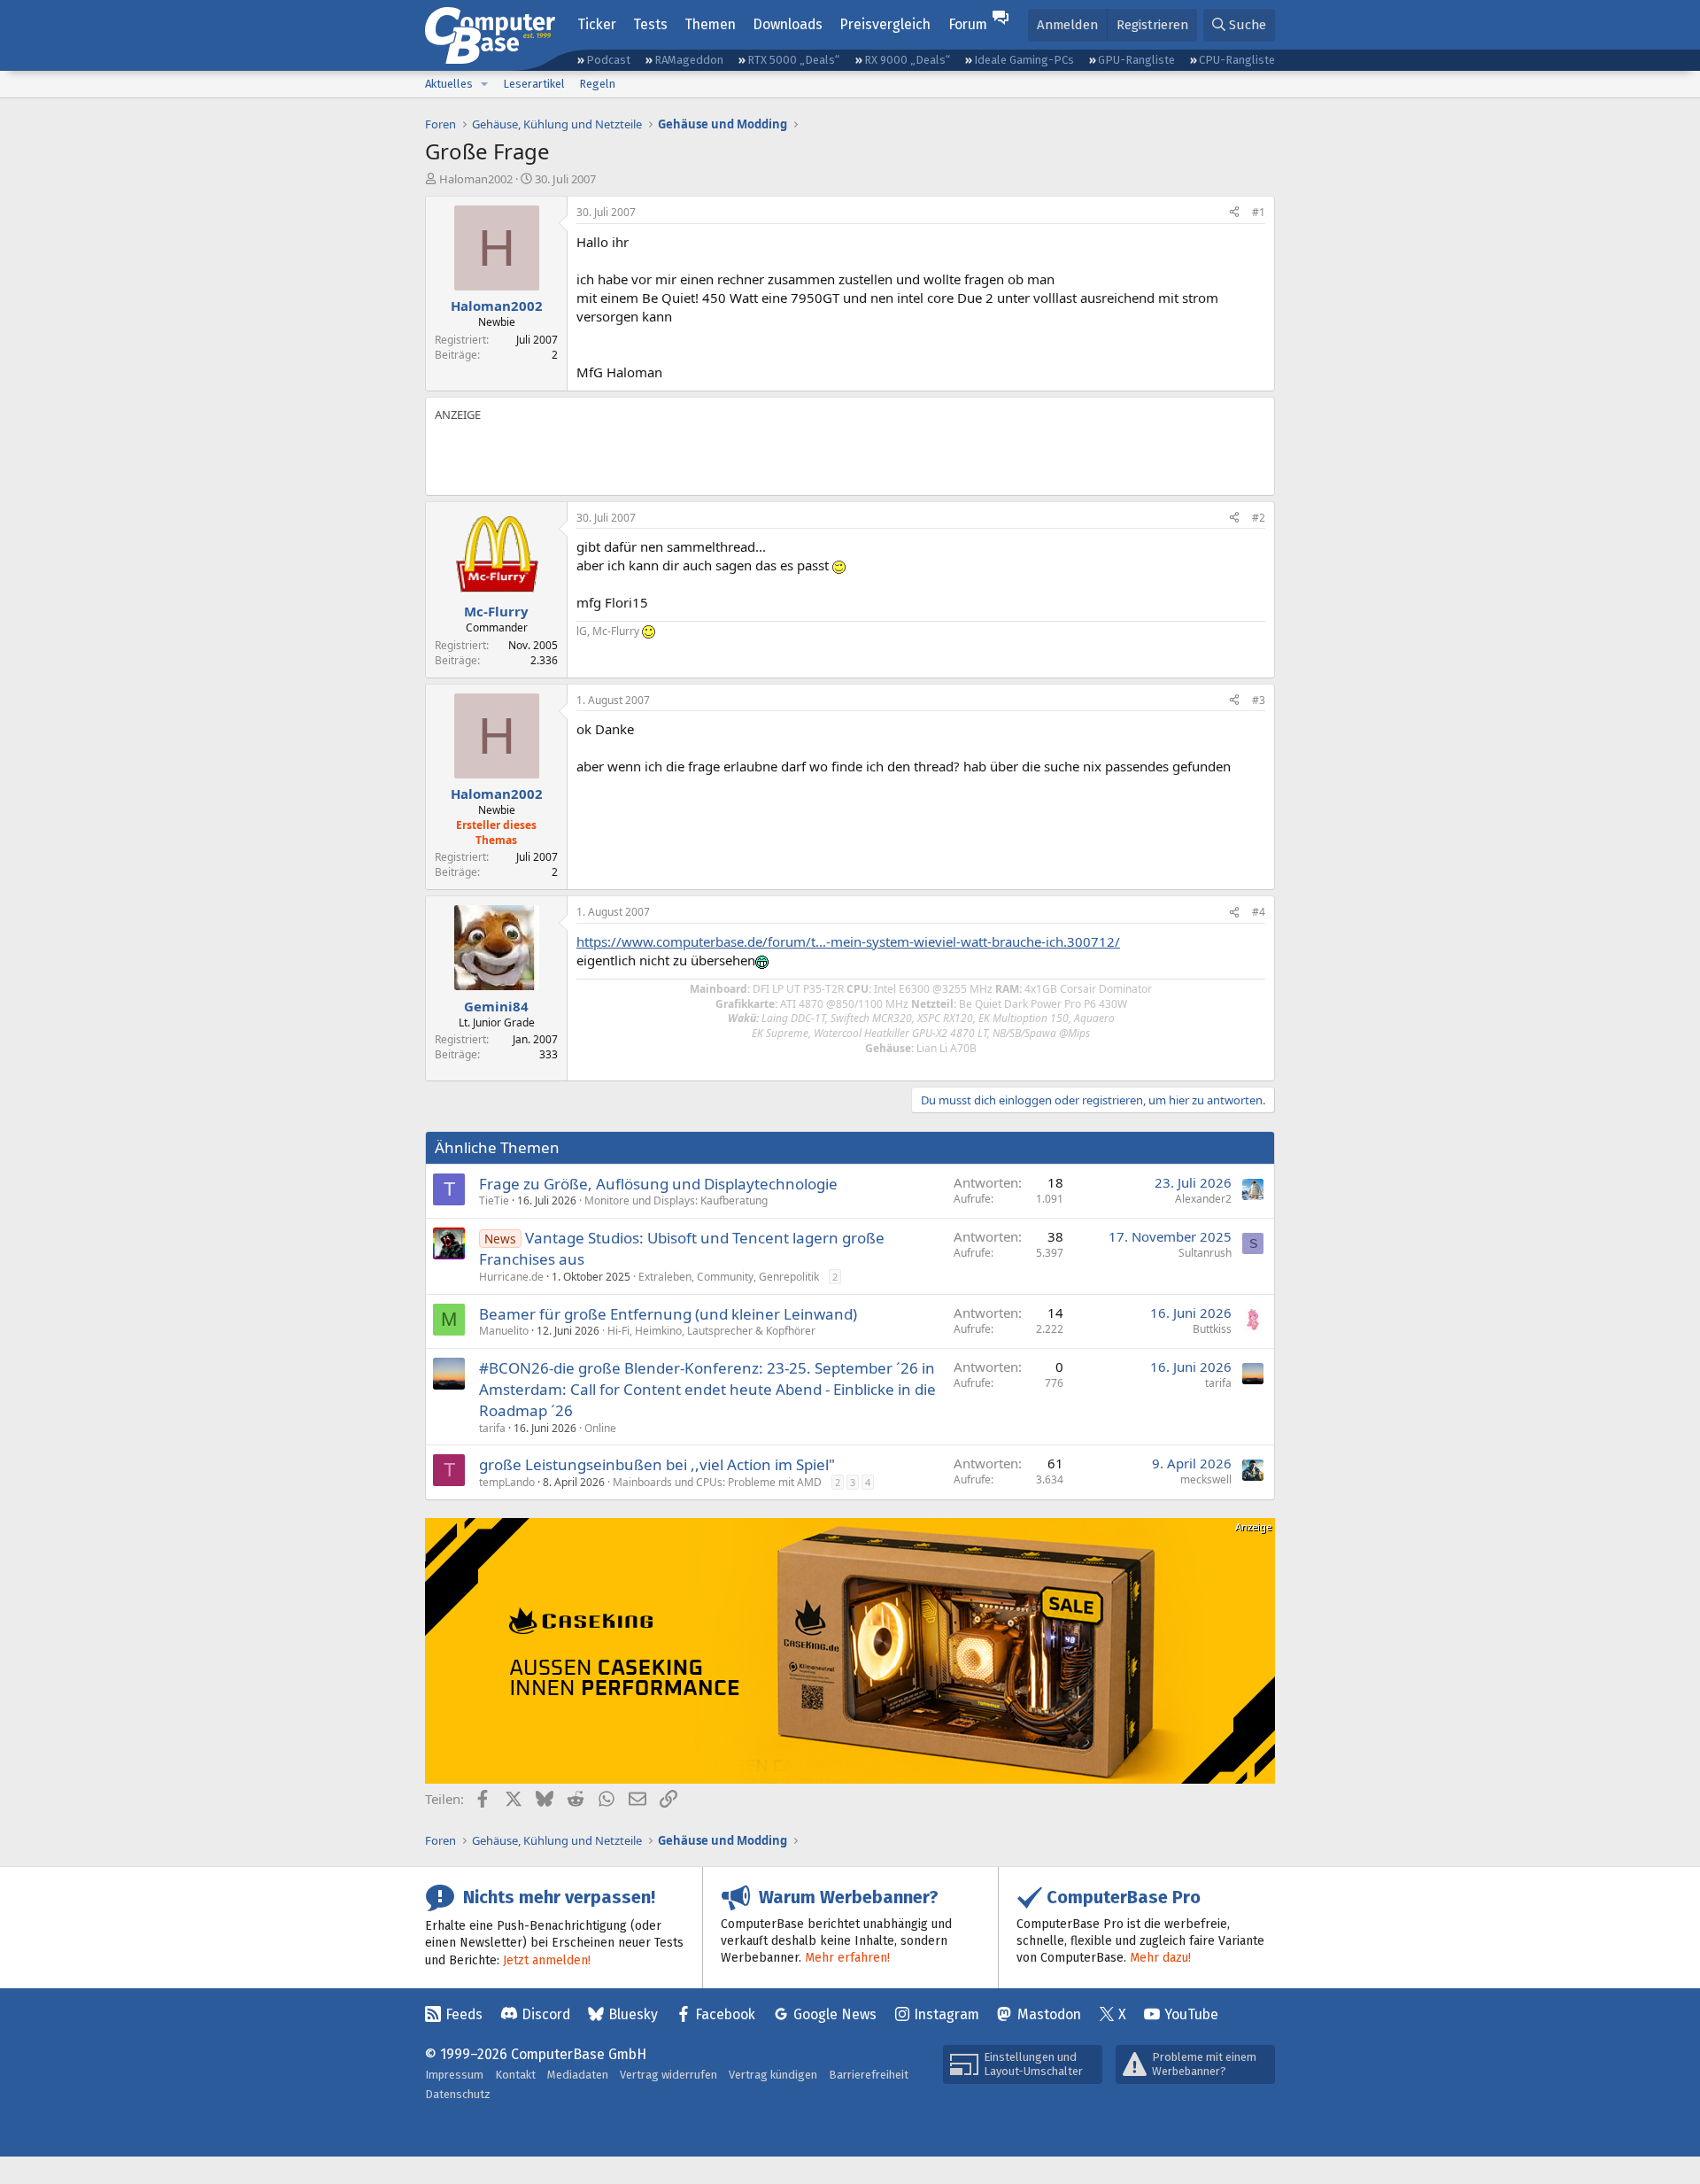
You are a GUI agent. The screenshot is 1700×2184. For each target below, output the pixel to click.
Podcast (608, 60)
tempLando (507, 1482)
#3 (1259, 700)
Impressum (454, 2075)
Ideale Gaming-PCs (1024, 60)
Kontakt (515, 2075)
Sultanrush (1205, 1253)
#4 (1259, 912)
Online (600, 1428)
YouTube (1191, 2014)
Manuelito (504, 1331)
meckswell (1206, 1479)
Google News (835, 2014)
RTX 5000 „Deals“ (793, 60)
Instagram (947, 2014)
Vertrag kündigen (773, 2075)
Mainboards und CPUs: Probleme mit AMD (717, 1482)
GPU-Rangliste (1136, 60)
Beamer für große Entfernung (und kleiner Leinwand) (668, 1314)
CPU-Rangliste (1237, 60)
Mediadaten (578, 2075)
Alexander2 (1203, 1199)
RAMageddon (689, 60)
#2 (1259, 518)
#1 (1259, 212)
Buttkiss (1212, 1329)
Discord (546, 2014)
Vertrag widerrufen (668, 2075)
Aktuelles (449, 84)
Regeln (597, 84)
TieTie (494, 1200)
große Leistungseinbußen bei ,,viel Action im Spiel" (657, 1464)
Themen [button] (710, 24)
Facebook (725, 2014)
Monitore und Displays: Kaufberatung (676, 1200)
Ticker (597, 24)
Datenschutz (458, 2094)
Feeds (464, 2014)
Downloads (788, 24)
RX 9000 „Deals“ (907, 60)
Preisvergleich (885, 24)
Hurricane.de (511, 1277)
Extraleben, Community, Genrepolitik (729, 1277)
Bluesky (633, 2014)
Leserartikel (534, 84)
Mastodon (1049, 2014)
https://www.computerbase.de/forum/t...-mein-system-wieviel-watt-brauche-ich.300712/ (848, 941)
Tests (650, 24)
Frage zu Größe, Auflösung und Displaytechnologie (658, 1184)
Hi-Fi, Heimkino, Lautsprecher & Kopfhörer (711, 1331)
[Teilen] (1234, 213)
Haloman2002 (476, 179)
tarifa (492, 1428)
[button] (484, 84)
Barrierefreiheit (869, 2075)
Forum (968, 24)
